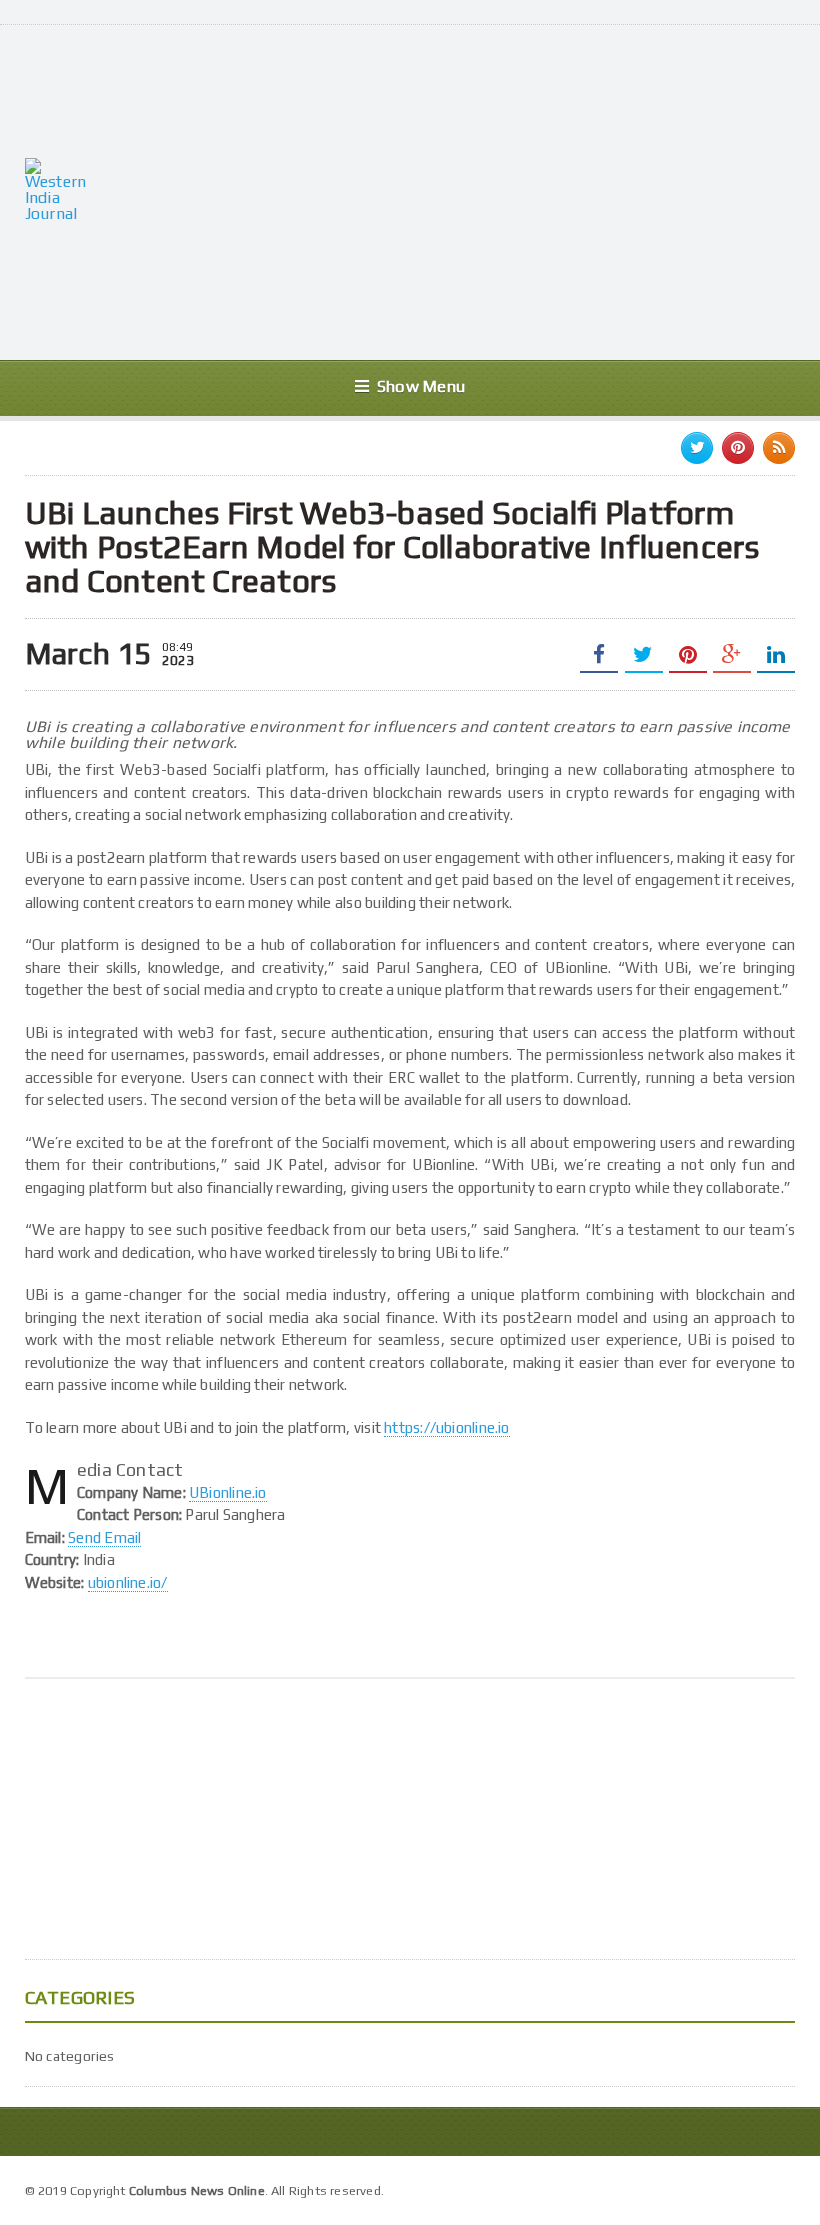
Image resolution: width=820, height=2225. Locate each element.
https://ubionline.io (447, 1427)
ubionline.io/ (128, 1582)
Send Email (104, 1537)
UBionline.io (228, 1492)
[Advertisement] (468, 190)
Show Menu (421, 386)
